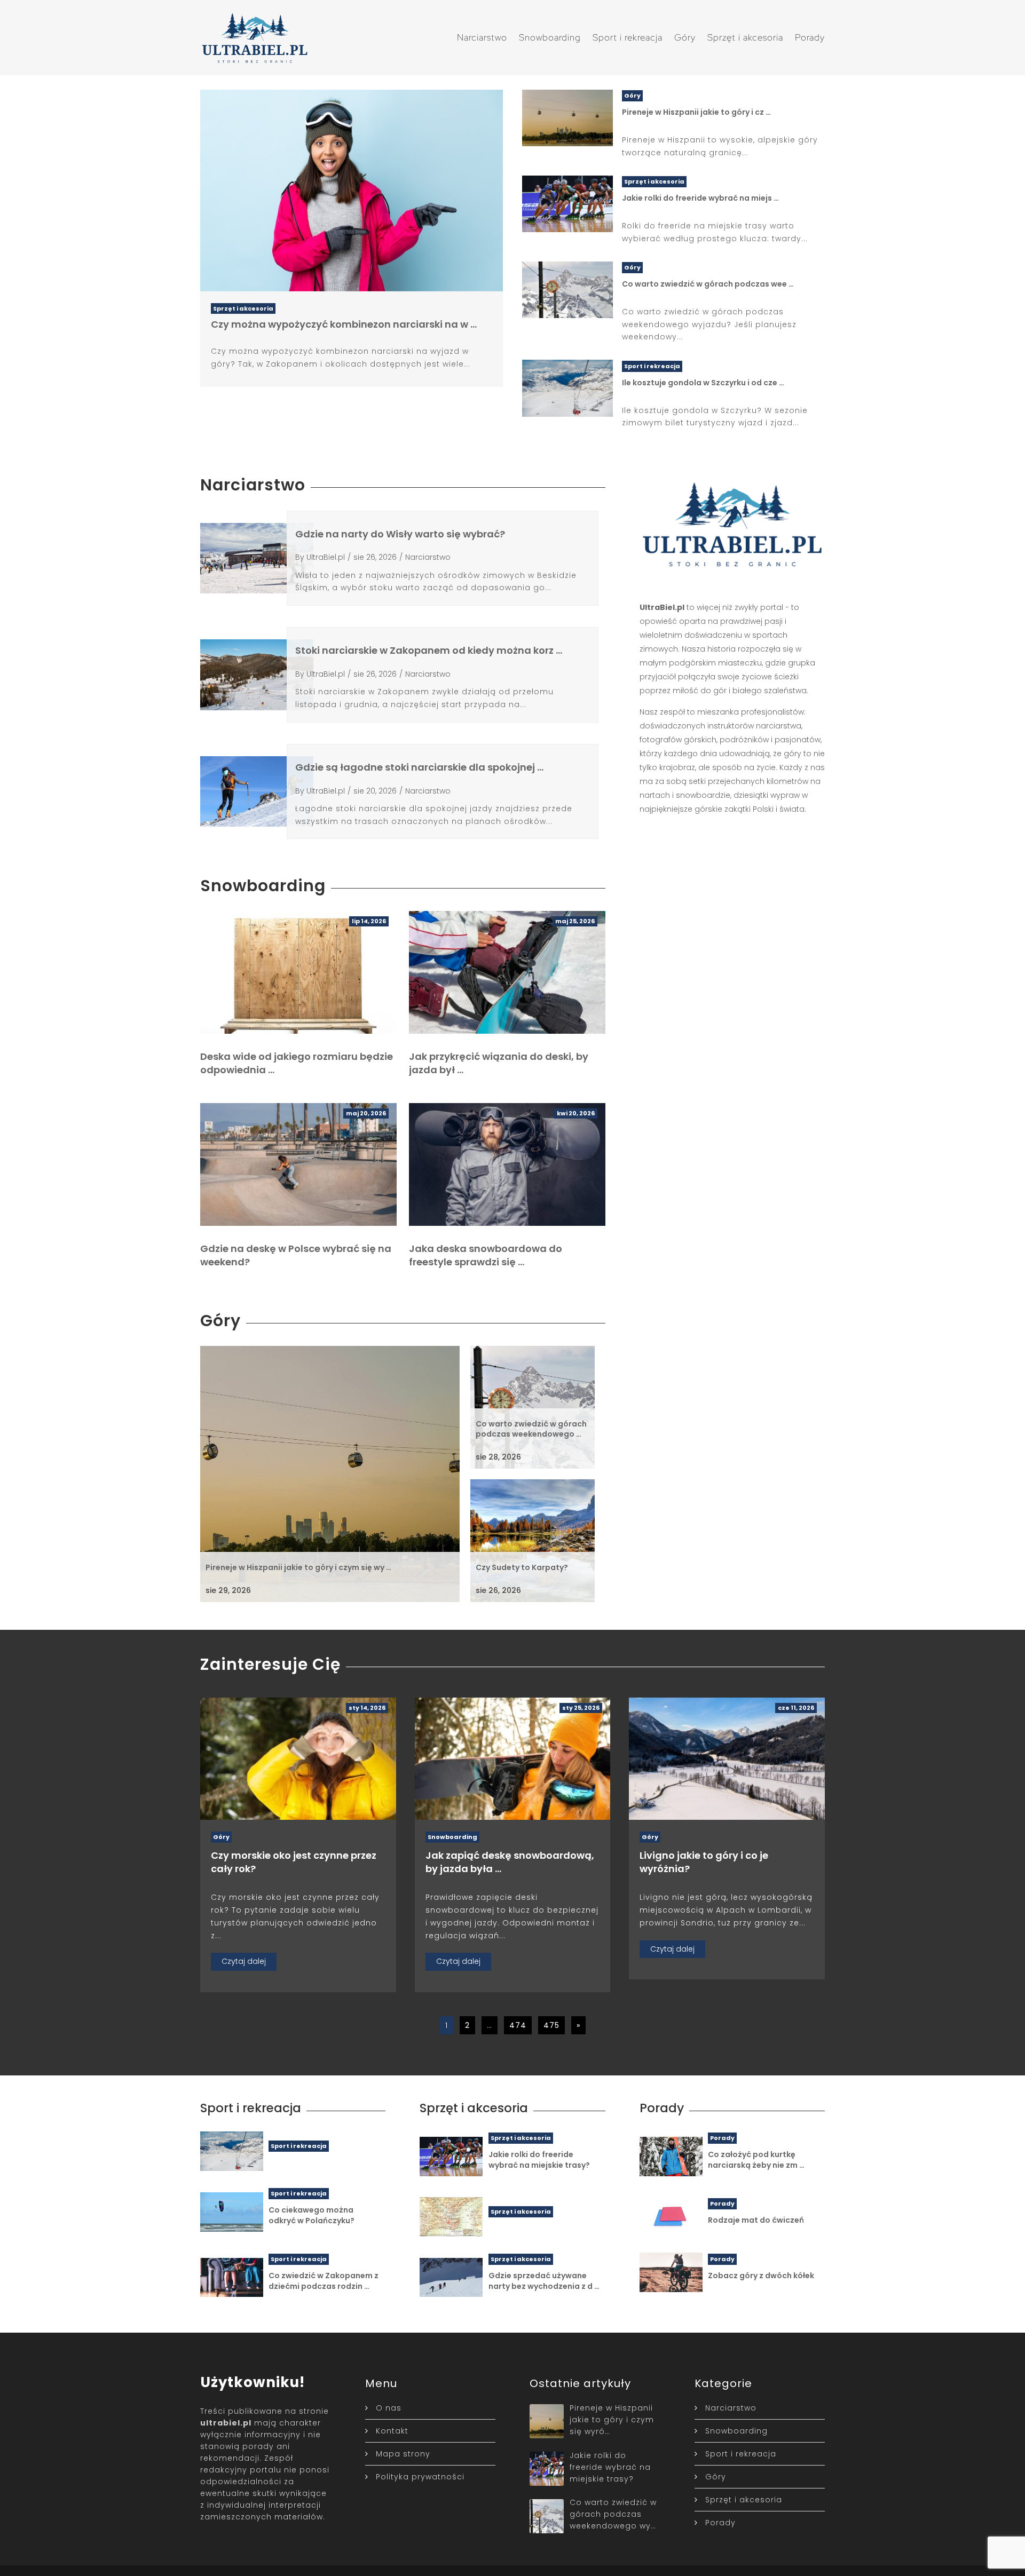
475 (551, 2025)
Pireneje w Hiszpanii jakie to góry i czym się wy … (298, 1567)
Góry (685, 37)
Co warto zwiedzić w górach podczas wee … (708, 284)
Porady (810, 37)
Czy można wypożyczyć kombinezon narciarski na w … (344, 324)
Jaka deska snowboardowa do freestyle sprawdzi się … (486, 1255)
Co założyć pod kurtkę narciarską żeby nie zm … (756, 2160)
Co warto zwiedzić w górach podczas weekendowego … (531, 1429)
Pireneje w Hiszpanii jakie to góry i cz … (696, 112)
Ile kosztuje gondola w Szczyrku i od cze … (703, 383)
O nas (389, 2408)
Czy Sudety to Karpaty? (522, 1567)
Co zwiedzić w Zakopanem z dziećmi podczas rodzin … (324, 2281)
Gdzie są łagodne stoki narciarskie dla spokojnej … (419, 767)
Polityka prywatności (420, 2477)
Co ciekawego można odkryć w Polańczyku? (312, 2215)
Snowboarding (550, 37)
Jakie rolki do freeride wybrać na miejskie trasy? (539, 2160)
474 (518, 2025)
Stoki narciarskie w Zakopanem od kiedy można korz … (429, 650)
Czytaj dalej (244, 1961)
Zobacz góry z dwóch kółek (761, 2276)
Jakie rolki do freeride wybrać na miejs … (700, 198)
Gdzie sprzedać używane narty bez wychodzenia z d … (544, 2281)
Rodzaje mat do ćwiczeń (756, 2220)
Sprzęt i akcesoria (745, 37)
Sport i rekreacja (628, 37)
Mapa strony (403, 2454)
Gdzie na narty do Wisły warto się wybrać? (400, 534)
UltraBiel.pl (326, 557)
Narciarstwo (482, 37)
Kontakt (392, 2431)
